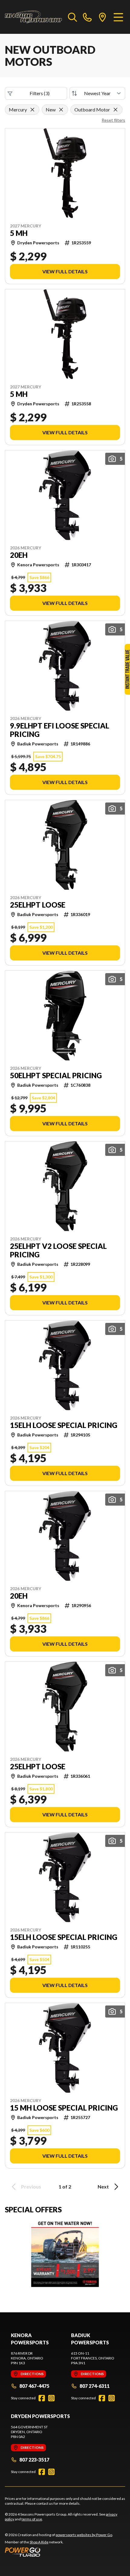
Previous (31, 2187)
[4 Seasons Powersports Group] (33, 17)
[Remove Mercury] (32, 110)
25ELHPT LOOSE (38, 905)
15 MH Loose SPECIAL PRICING (64, 2108)
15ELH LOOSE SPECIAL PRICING (64, 1425)
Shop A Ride (39, 2542)
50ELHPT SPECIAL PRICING (56, 1076)
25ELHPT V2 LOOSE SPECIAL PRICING (58, 1250)
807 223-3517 (34, 2460)
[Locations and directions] (102, 17)
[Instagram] (51, 2398)
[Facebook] (42, 2398)
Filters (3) (40, 93)
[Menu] (118, 17)
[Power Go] (59, 2552)
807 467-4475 (34, 2386)
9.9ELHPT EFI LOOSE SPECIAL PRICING (60, 730)
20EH (19, 555)
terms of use (32, 2519)
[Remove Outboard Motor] (115, 110)
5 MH (19, 233)
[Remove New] (61, 110)
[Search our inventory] (73, 17)
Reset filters (113, 120)
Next (103, 2187)
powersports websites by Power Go (84, 2535)
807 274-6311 (94, 2386)
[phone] (87, 17)
